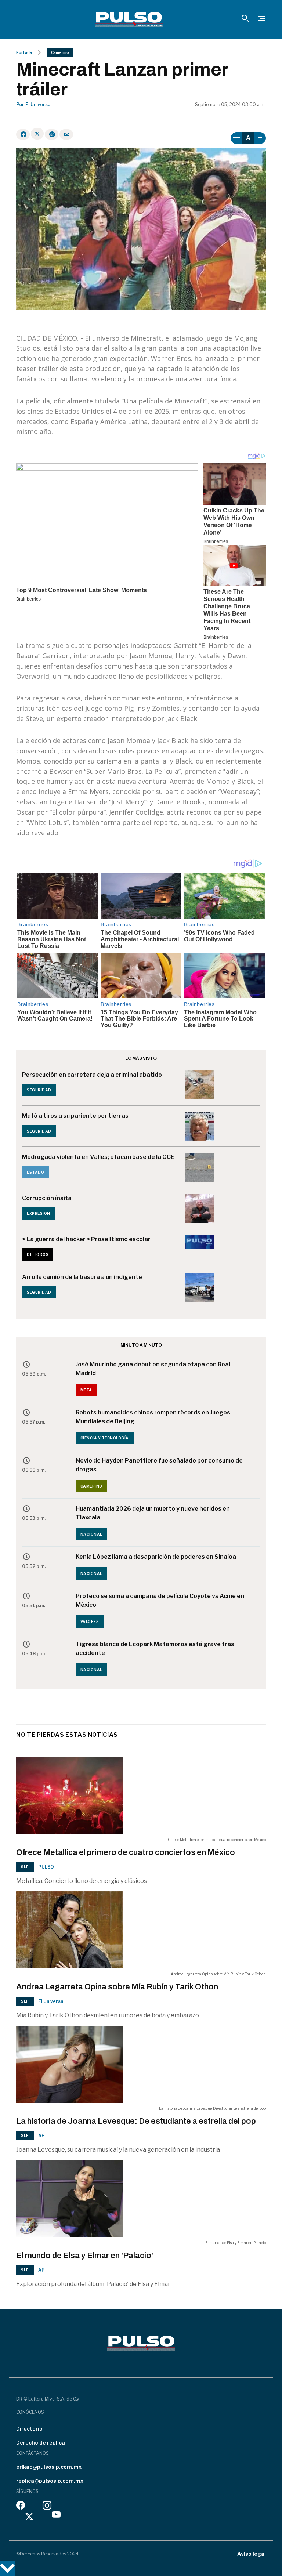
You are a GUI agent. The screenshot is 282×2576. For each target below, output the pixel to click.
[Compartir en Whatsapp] (52, 134)
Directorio (29, 2429)
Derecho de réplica (41, 2443)
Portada (24, 52)
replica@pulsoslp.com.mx (50, 2481)
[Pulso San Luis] (129, 19)
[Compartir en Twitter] (37, 134)
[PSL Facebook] (21, 2507)
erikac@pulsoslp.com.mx (49, 2467)
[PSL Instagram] (47, 2507)
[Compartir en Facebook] (23, 134)
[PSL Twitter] (30, 2516)
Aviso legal (252, 2554)
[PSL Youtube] (56, 2516)
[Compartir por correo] (66, 134)
